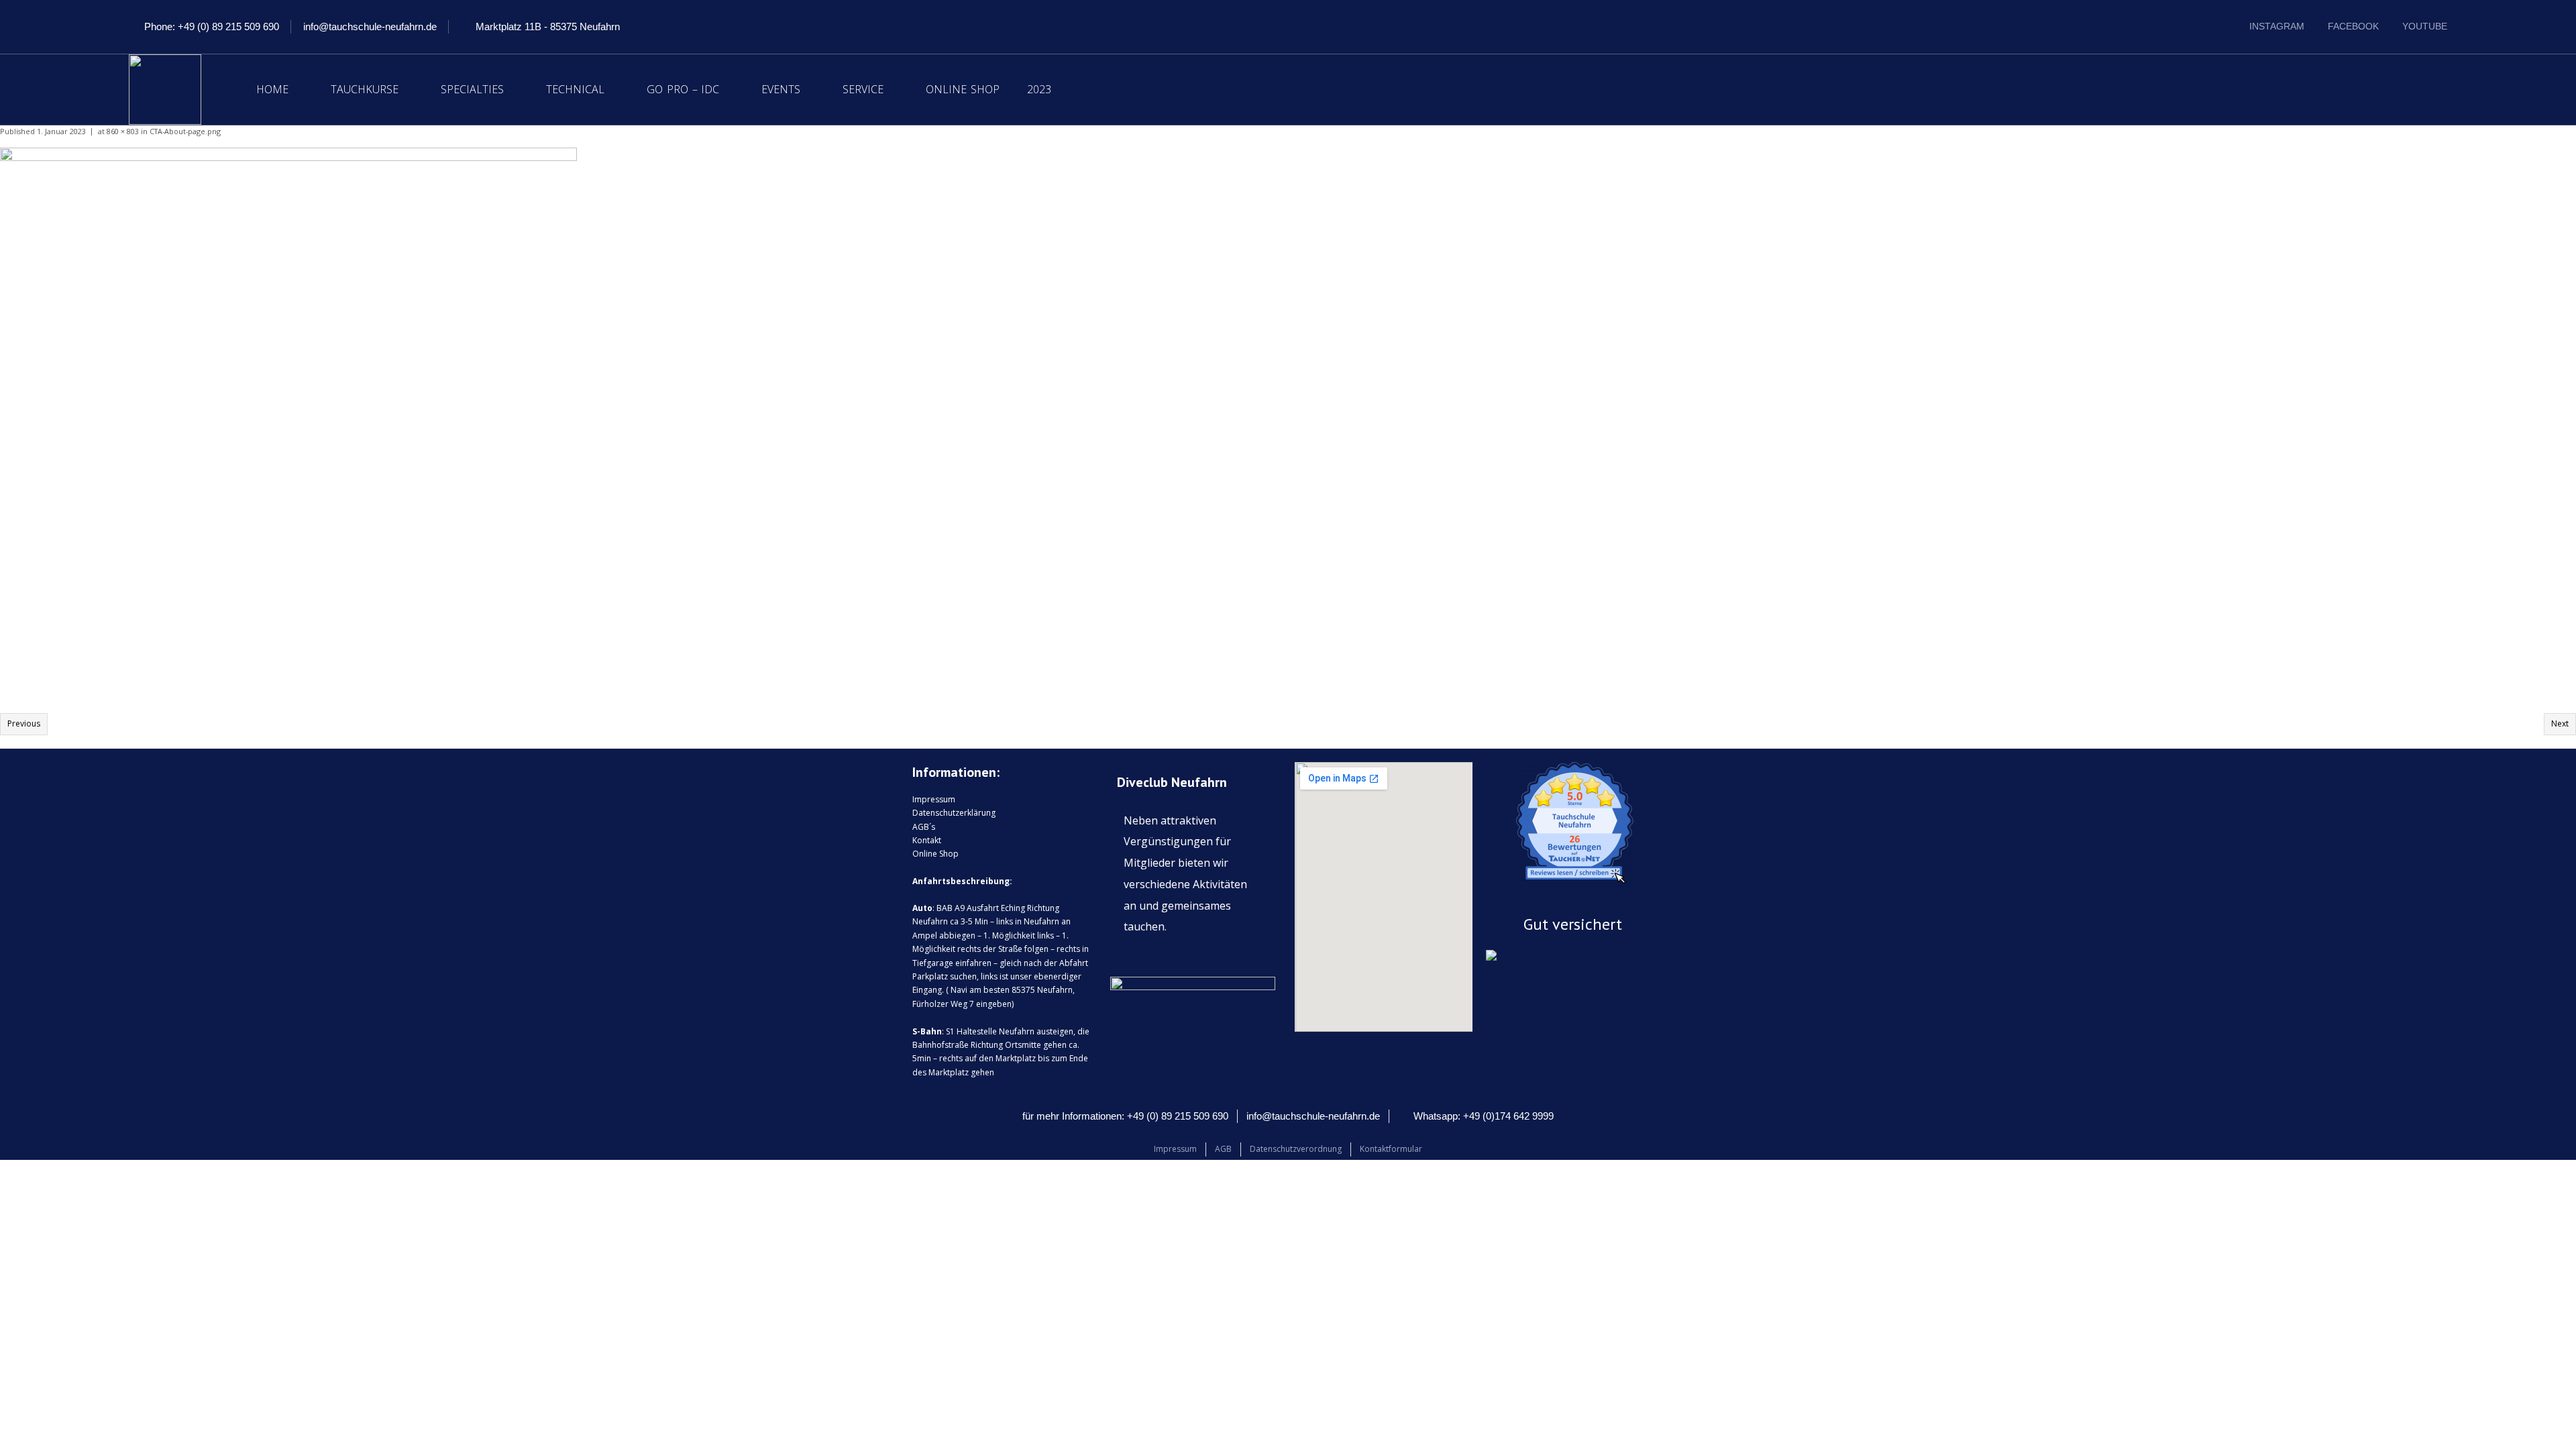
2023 (1039, 89)
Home (272, 89)
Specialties (472, 89)
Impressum (934, 799)
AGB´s (924, 827)
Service (863, 89)
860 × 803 (123, 131)
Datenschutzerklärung (954, 813)
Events (781, 89)
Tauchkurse (365, 89)
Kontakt (927, 840)
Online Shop (963, 89)
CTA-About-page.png (185, 131)
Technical (575, 89)
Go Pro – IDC (683, 89)
